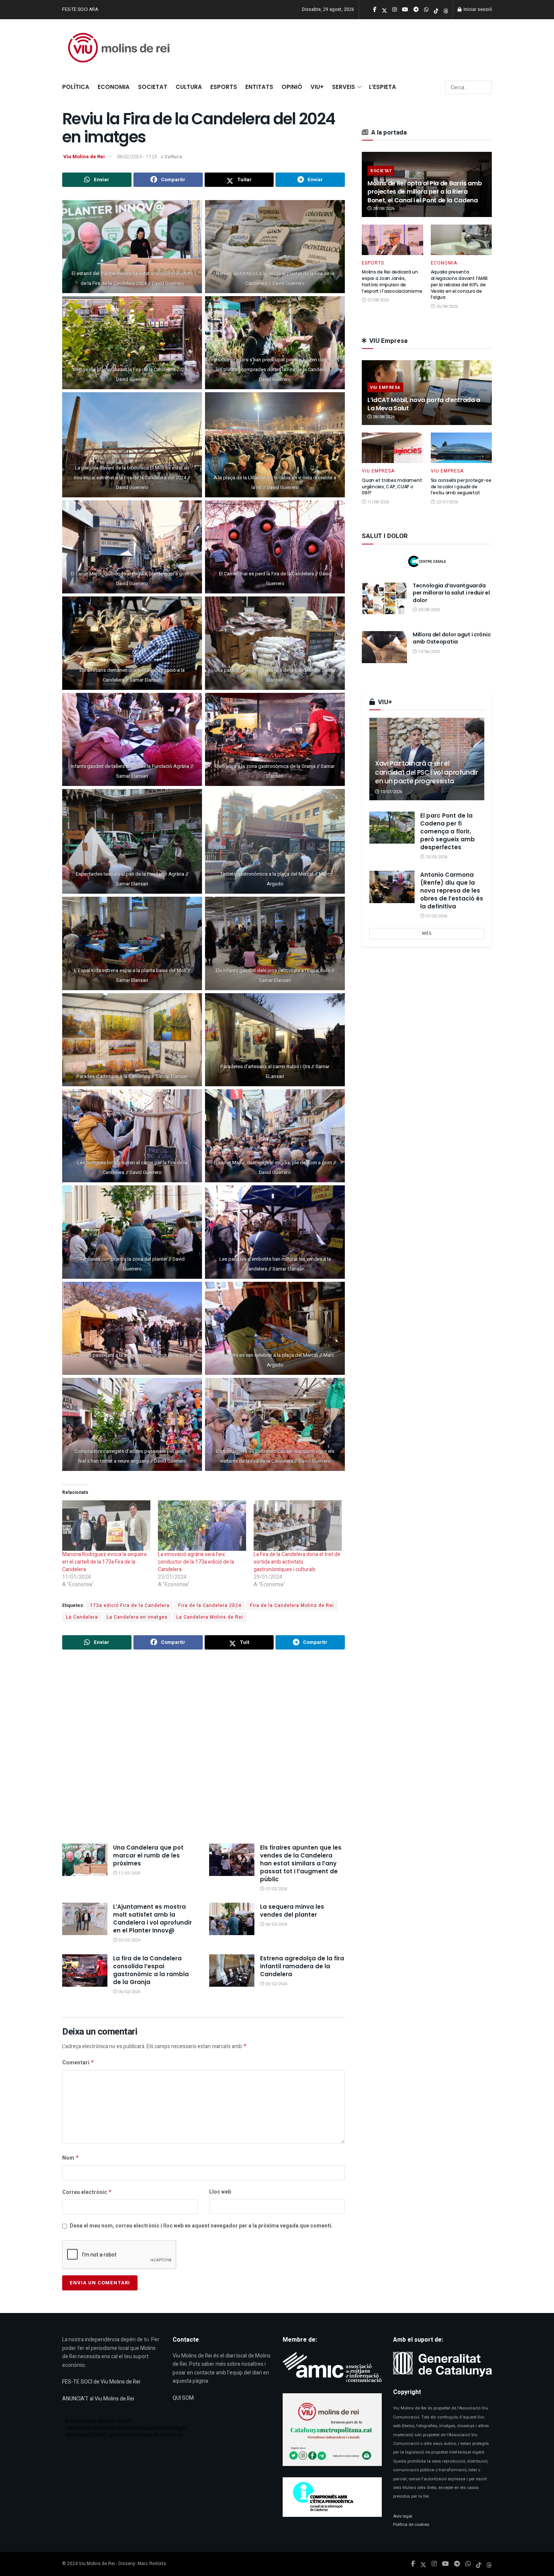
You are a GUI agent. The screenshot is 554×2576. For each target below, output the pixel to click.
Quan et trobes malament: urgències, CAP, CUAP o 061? (392, 487)
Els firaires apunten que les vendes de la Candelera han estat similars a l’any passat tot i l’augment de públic (301, 1863)
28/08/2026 (383, 209)
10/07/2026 (391, 792)
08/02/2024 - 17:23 (137, 157)
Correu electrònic (87, 2192)
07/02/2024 (276, 1889)
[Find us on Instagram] (434, 2564)
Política (76, 87)
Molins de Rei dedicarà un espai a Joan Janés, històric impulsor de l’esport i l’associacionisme (392, 281)
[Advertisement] (204, 1747)
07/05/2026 (436, 916)
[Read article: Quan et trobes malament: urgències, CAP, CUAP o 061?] (393, 448)
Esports (224, 87)
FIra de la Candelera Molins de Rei (292, 1605)
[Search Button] (485, 87)
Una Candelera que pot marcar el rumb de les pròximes (148, 1855)
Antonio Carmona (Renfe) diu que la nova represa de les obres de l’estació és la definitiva (452, 891)
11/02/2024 (129, 1873)
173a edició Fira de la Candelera (130, 1605)
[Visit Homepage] (119, 48)
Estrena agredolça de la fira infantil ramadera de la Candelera (302, 1966)
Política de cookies (411, 2525)
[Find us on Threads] (446, 10)
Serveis (344, 87)
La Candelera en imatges (137, 1617)
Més (427, 933)
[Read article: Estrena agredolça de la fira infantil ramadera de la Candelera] (232, 1971)
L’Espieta (383, 87)
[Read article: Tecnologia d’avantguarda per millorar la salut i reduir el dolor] (384, 598)
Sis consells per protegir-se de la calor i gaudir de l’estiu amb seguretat (461, 487)
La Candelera (82, 1617)
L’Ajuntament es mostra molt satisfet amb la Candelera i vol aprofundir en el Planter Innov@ (152, 1919)
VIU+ (317, 87)
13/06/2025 (428, 652)
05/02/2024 (276, 1984)
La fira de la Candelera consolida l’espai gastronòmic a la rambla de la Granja (151, 1970)
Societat (153, 87)
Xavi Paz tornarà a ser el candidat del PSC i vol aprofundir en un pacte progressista (426, 772)
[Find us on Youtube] (445, 2564)
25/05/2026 (436, 857)
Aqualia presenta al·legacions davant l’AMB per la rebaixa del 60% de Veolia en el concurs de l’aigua (459, 284)
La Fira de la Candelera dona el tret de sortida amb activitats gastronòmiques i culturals (297, 1562)
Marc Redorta (152, 2564)
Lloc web (220, 2192)
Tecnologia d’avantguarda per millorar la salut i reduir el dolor (451, 593)
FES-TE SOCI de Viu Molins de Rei (101, 2382)
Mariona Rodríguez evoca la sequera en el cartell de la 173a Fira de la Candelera (104, 1562)
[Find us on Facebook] (413, 2564)
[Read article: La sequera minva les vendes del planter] (232, 1919)
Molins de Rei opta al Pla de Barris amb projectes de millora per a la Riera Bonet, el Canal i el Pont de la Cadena (425, 192)
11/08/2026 (377, 502)
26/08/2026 (446, 307)
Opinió (292, 87)
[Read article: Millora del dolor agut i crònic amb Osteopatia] (384, 647)
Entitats (259, 87)
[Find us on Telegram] (457, 2564)
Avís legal (403, 2516)
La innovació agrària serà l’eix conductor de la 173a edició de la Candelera (196, 1562)
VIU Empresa (385, 388)
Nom (71, 2158)
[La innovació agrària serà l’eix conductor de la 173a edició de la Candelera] (202, 1526)
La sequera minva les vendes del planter (292, 1911)
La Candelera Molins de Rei (210, 1617)
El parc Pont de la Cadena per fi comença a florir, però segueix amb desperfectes (448, 831)
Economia (114, 87)
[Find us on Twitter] (423, 2564)
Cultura (189, 87)
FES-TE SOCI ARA (80, 9)
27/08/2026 (377, 300)
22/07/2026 (446, 502)
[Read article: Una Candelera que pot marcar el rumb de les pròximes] (85, 1860)
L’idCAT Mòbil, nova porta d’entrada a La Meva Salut (424, 404)
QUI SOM (183, 2398)
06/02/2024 (276, 1924)
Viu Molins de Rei (84, 157)
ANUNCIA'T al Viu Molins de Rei (98, 2399)
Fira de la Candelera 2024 (210, 1605)
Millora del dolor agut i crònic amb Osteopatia (452, 638)
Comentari (78, 2063)
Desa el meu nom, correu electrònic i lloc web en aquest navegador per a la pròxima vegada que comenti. (201, 2226)
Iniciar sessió (477, 9)
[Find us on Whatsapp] (468, 2564)
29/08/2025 (428, 610)
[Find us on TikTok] (436, 10)
